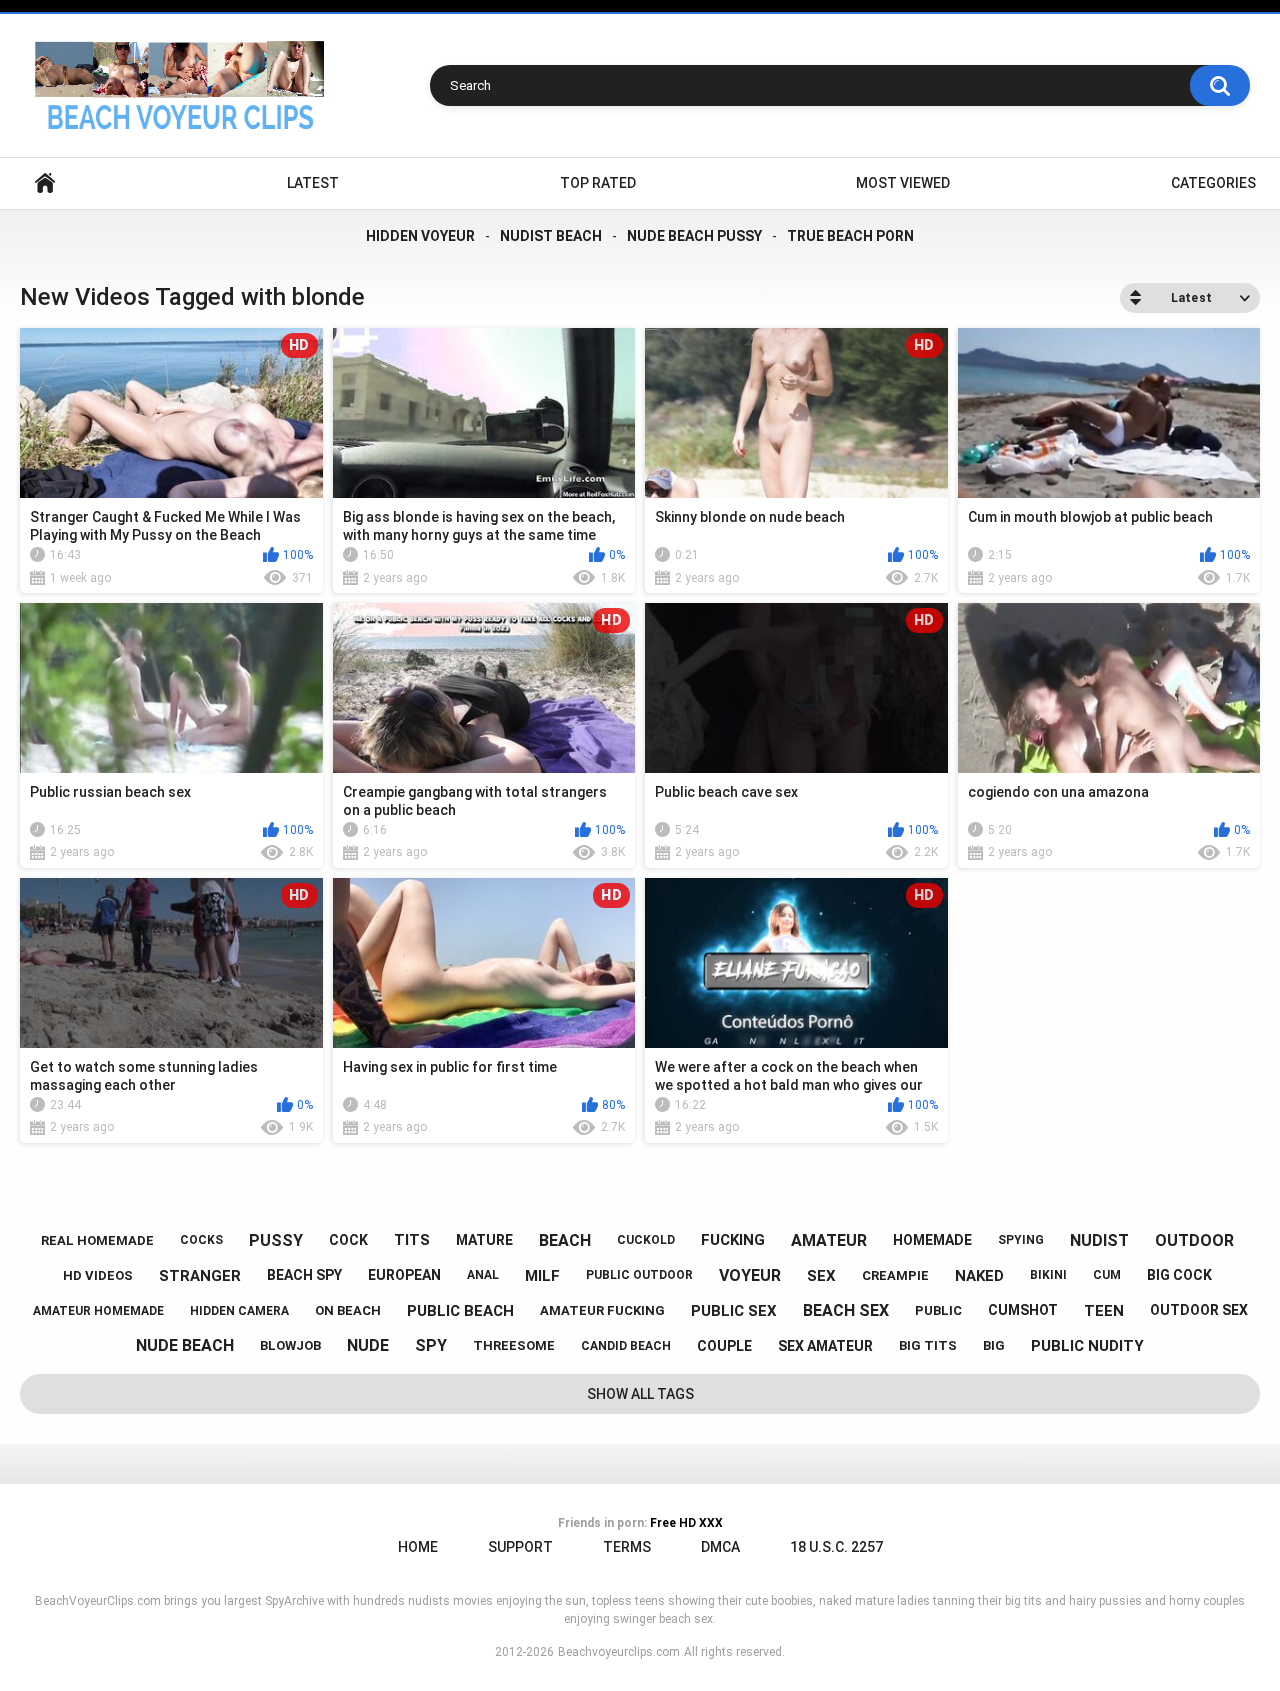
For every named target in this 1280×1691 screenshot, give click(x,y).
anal (483, 1275)
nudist (1099, 1240)
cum (1107, 1275)
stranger (200, 1276)
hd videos (98, 1275)
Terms (627, 1547)
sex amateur (825, 1346)
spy (431, 1345)
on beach (348, 1310)
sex (821, 1276)
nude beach (185, 1345)
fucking (733, 1240)
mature (484, 1240)
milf (542, 1276)
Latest (313, 183)
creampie (895, 1275)
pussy (276, 1240)
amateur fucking (602, 1310)
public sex (734, 1311)
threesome (514, 1345)
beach (565, 1240)
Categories (1213, 183)
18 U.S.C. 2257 (836, 1547)
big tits (928, 1345)
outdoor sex (1199, 1310)
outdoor (1194, 1240)
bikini (1048, 1275)
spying (1021, 1240)
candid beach (626, 1346)
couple (724, 1346)
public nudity (1087, 1346)
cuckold (646, 1240)
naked (979, 1276)
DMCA (720, 1547)
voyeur (750, 1275)
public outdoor (639, 1275)
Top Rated (598, 183)
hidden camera (239, 1311)
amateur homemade (98, 1311)
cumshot (1023, 1310)
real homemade (97, 1240)
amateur (829, 1240)
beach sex (846, 1310)
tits (412, 1240)
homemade (932, 1240)
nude (368, 1345)
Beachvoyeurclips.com (619, 1652)
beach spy (304, 1275)
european (404, 1275)
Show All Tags (640, 1394)
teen (1104, 1311)
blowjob (290, 1345)
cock (348, 1240)
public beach (460, 1311)
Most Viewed (903, 183)
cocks (201, 1240)
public (938, 1310)
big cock (1179, 1275)
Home (45, 183)
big (994, 1345)
